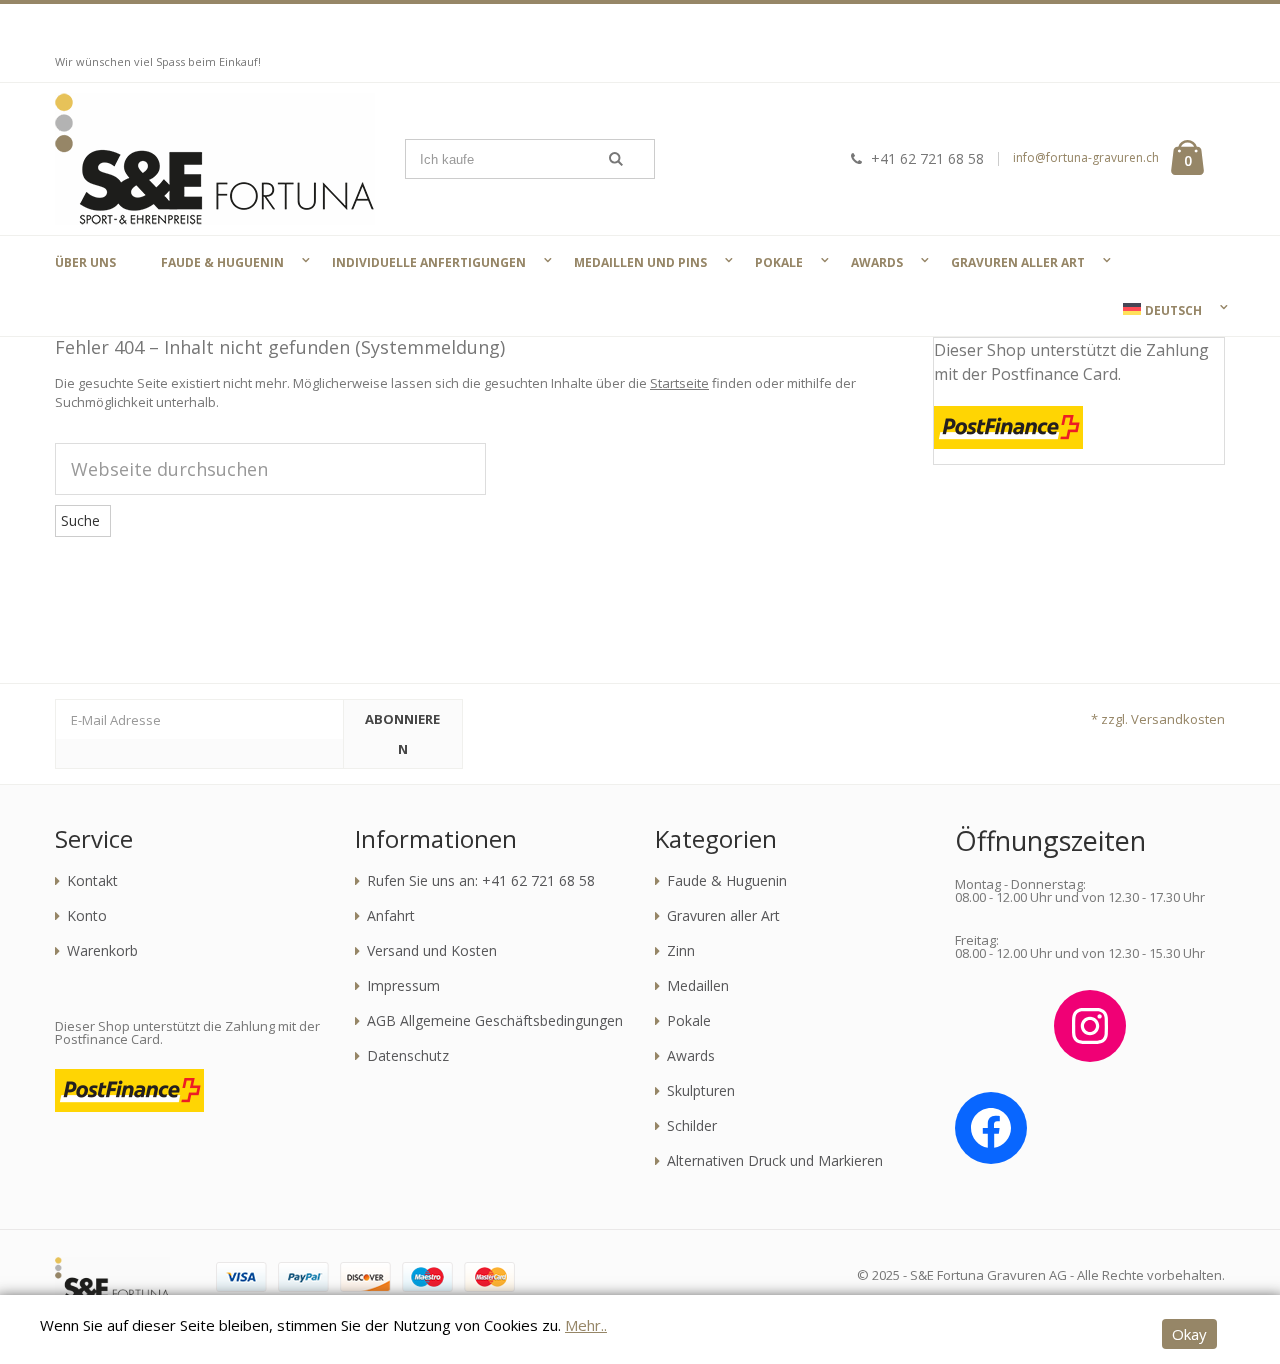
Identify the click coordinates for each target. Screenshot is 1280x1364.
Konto (87, 916)
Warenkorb (102, 951)
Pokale (689, 1021)
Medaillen (698, 986)
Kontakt (92, 881)
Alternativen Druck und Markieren (775, 1161)
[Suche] (616, 159)
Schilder (692, 1126)
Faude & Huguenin (727, 881)
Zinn (681, 951)
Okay (1189, 1334)
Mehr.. (586, 1325)
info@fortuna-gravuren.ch (1086, 157)
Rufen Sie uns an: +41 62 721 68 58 (481, 881)
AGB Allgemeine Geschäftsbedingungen (495, 1021)
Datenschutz (408, 1056)
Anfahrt (391, 916)
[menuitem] (1160, 310)
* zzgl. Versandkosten (1158, 719)
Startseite (679, 383)
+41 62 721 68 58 (927, 158)
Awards (691, 1056)
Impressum (403, 986)
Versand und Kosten (432, 951)
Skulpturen (701, 1091)
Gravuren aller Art (723, 916)
